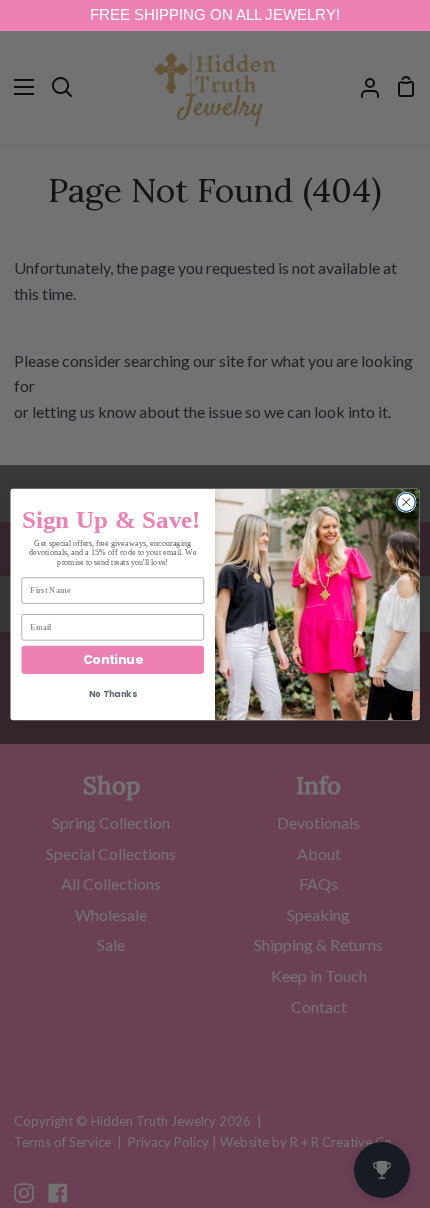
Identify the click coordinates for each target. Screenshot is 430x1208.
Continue (113, 658)
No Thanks (112, 694)
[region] (215, 15)
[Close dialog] (406, 502)
